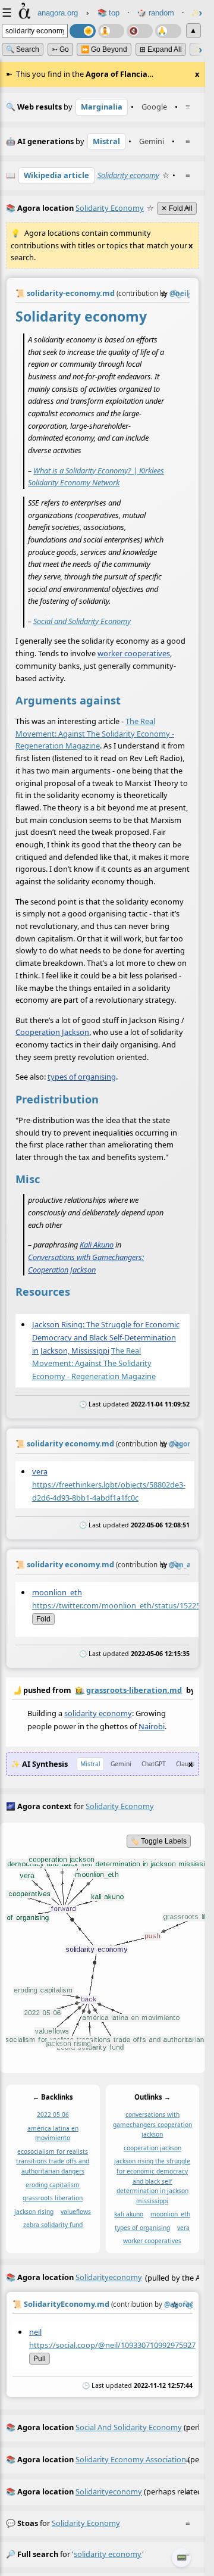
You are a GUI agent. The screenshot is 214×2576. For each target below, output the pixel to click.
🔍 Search (23, 49)
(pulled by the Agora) (103, 2277)
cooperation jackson (152, 2148)
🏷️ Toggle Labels (159, 1841)
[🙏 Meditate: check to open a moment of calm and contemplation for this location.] (168, 31)
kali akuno (129, 2215)
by (103, 1690)
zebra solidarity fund (53, 2225)
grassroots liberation (53, 2198)
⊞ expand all (161, 49)
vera (40, 1471)
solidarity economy (98, 1713)
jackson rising (34, 2212)
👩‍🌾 (80, 1690)
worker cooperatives (134, 653)
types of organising (82, 1077)
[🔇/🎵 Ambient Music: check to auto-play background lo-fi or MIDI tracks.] (140, 31)
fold (43, 1619)
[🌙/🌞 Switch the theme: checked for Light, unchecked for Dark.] (83, 31)
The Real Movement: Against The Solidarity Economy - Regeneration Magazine (95, 733)
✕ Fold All (177, 208)
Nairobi (152, 1726)
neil (35, 2332)
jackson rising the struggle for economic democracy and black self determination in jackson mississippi (152, 2181)
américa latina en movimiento (53, 2133)
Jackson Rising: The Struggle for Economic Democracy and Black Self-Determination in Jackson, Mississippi (106, 1337)
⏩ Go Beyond (104, 49)
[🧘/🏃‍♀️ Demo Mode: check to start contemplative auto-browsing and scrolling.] (111, 31)
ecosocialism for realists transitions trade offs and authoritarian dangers (53, 2161)
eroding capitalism (53, 2185)
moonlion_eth (57, 1592)
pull (40, 2358)
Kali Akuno (97, 1245)
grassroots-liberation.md (134, 1690)
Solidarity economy (128, 175)
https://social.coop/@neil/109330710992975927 (112, 2344)
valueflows (76, 2212)
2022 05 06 (53, 2115)
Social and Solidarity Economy (82, 621)
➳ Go (60, 49)
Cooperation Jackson (52, 1033)
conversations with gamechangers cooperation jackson (152, 2125)
